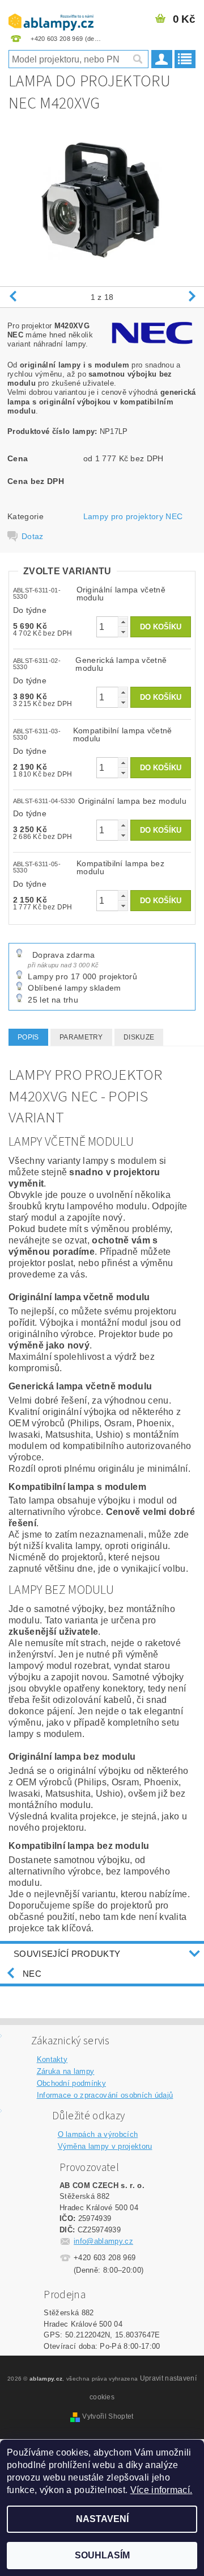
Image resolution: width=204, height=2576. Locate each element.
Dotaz (33, 536)
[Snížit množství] (123, 632)
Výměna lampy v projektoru (105, 2146)
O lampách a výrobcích (98, 2134)
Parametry (81, 1037)
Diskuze (139, 1037)
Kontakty (52, 2059)
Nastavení (102, 2519)
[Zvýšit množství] (123, 622)
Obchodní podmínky (71, 2083)
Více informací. (161, 2490)
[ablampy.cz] (51, 15)
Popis (28, 1037)
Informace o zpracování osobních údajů (105, 2095)
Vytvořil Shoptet (108, 2416)
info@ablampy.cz (103, 2241)
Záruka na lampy (66, 2071)
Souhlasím (102, 2555)
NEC (32, 1974)
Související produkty (67, 1954)
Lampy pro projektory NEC (133, 516)
